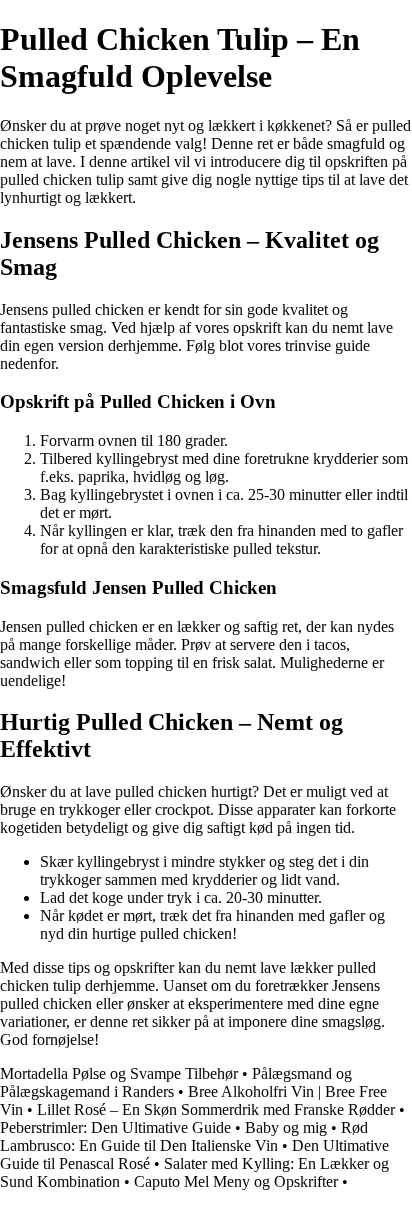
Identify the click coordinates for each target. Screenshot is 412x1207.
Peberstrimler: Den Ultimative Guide (115, 1127)
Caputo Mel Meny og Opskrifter (236, 1181)
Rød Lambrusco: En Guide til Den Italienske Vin (184, 1136)
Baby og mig (286, 1127)
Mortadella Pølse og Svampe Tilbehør (119, 1073)
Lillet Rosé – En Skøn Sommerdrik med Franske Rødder (216, 1109)
